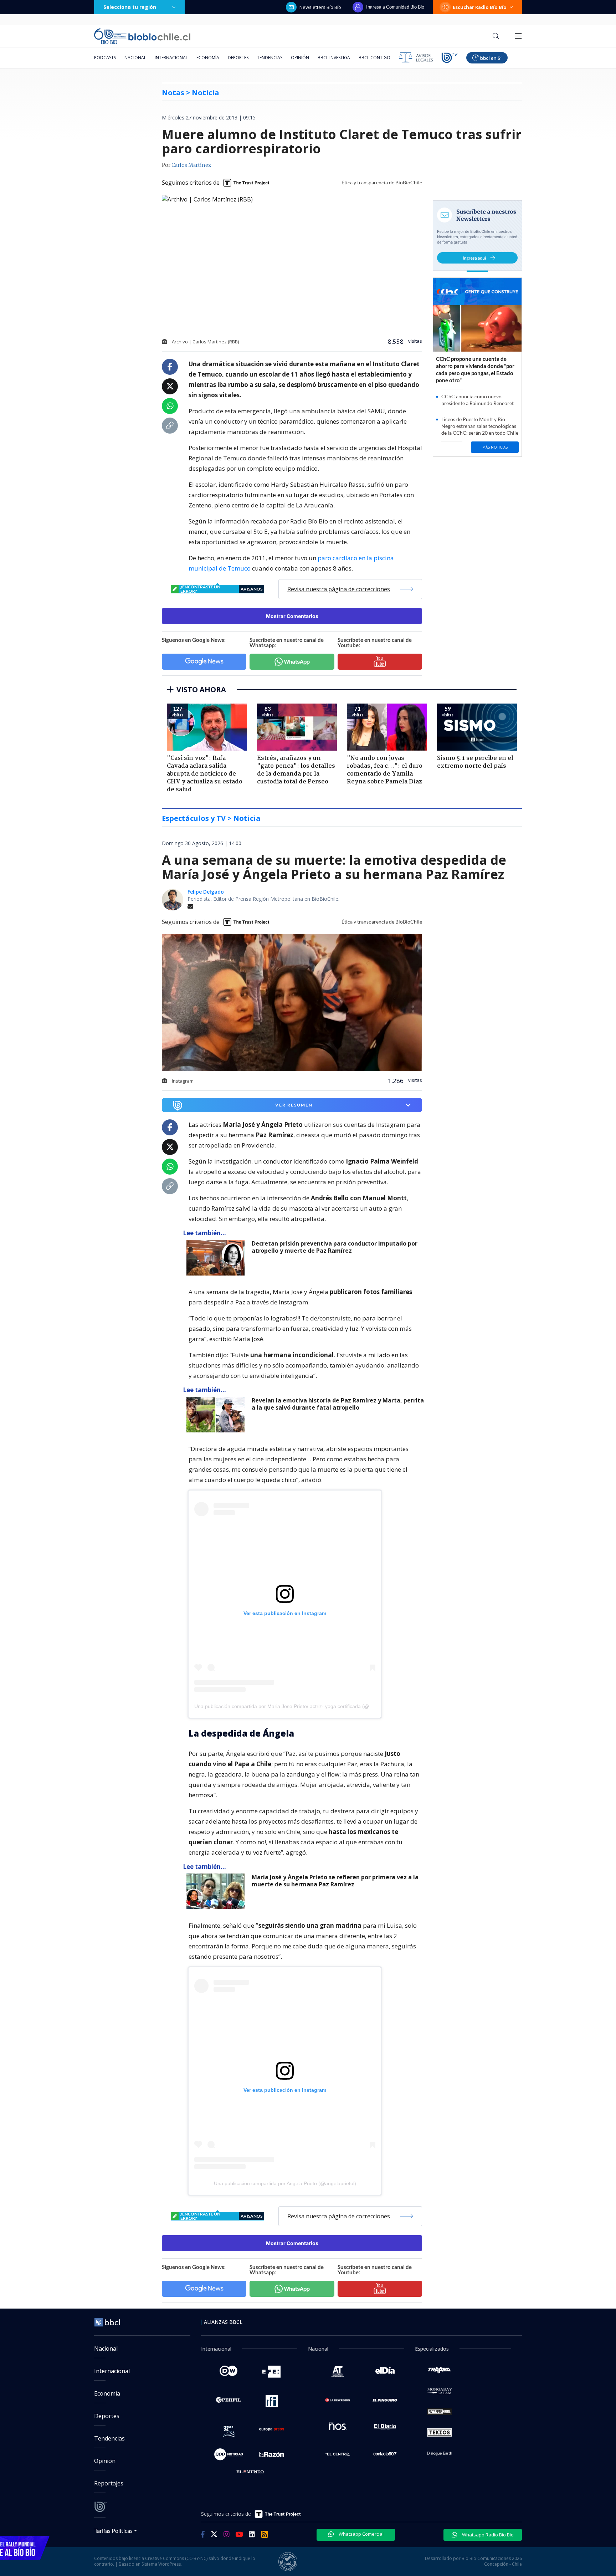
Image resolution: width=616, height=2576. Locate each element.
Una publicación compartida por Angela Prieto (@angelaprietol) (285, 2183)
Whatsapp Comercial (361, 2534)
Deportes (238, 58)
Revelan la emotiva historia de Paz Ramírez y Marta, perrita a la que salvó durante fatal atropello (338, 1404)
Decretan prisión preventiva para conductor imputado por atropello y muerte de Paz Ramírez (335, 1247)
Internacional (171, 58)
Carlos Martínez (191, 165)
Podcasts (105, 58)
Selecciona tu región (130, 7)
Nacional (135, 58)
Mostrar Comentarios (292, 616)
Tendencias (270, 58)
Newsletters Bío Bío (320, 7)
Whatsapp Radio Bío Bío (487, 2535)
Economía (208, 58)
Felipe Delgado (206, 892)
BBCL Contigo (374, 58)
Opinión (300, 58)
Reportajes (109, 2483)
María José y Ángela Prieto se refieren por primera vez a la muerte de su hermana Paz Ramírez (335, 1881)
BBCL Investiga (334, 58)
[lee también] (217, 1258)
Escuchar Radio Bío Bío (480, 7)
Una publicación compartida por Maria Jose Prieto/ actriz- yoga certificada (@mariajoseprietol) (301, 1706)
